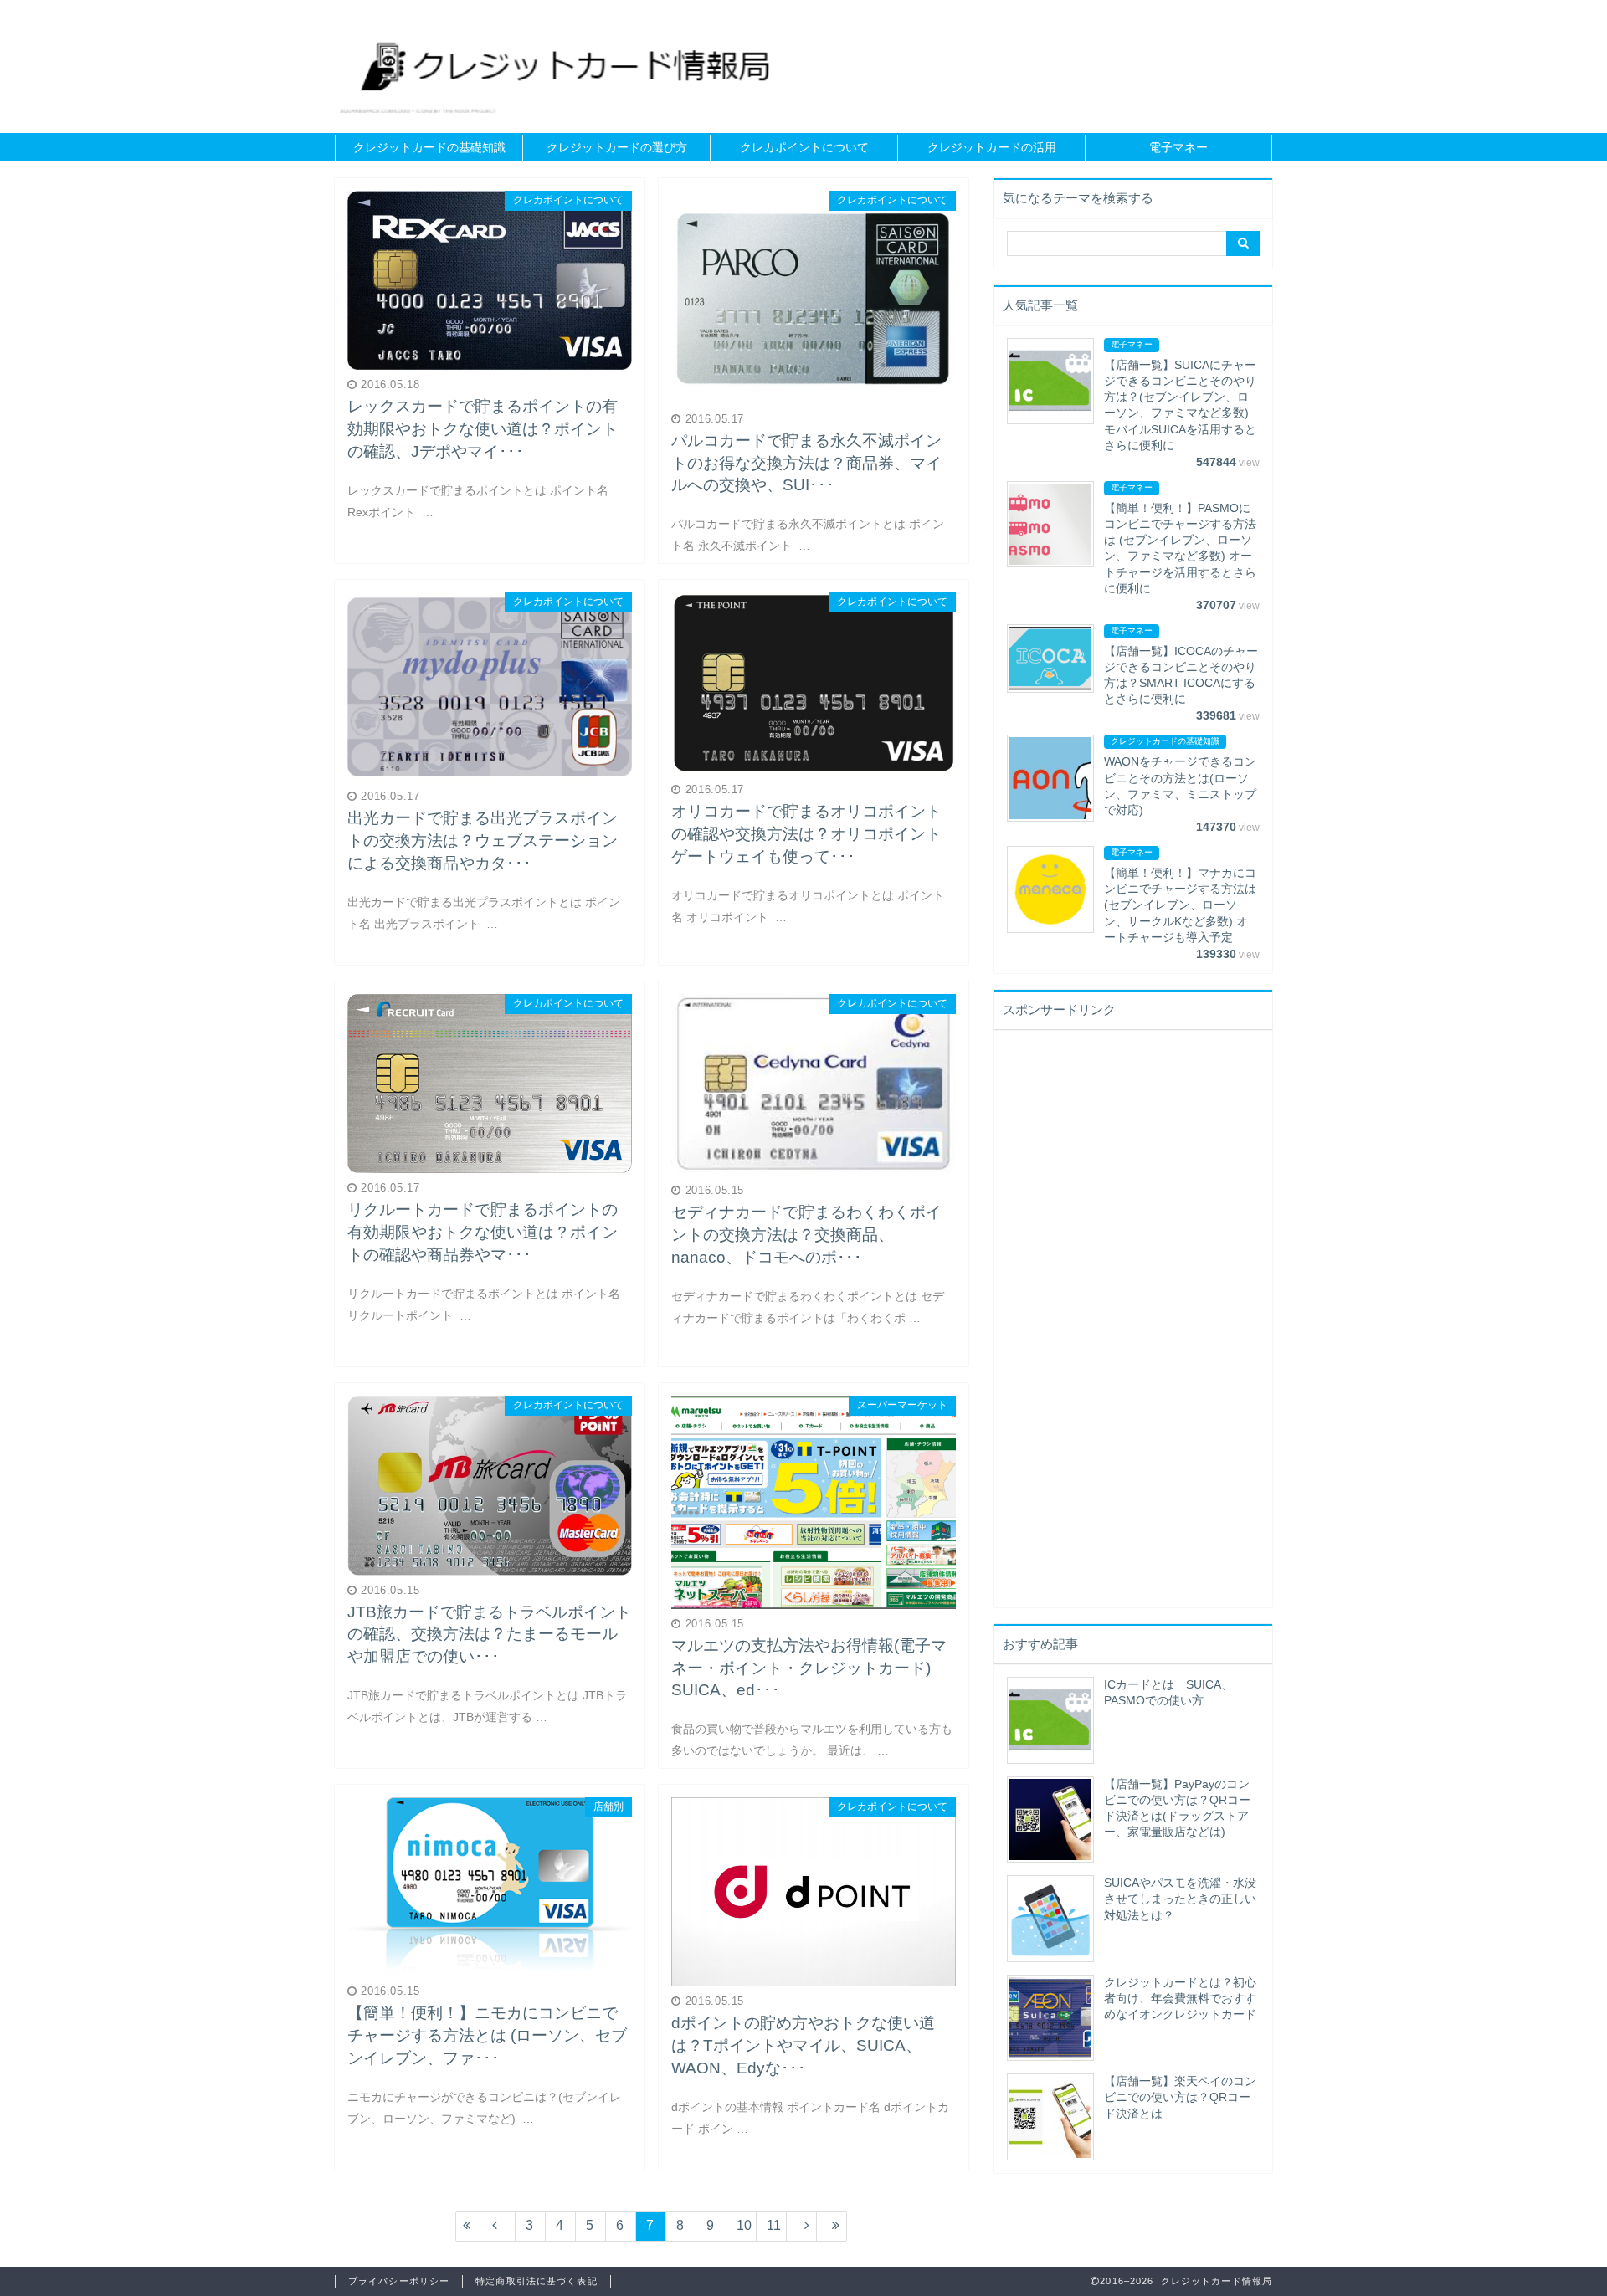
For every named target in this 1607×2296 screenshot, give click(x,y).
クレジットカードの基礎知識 (429, 148)
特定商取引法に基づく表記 (536, 2281)
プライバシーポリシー (399, 2281)
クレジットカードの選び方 (617, 148)
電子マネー (1178, 148)
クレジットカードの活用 (992, 148)
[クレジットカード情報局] (566, 66)
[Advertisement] (1132, 1330)
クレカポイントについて (804, 148)
